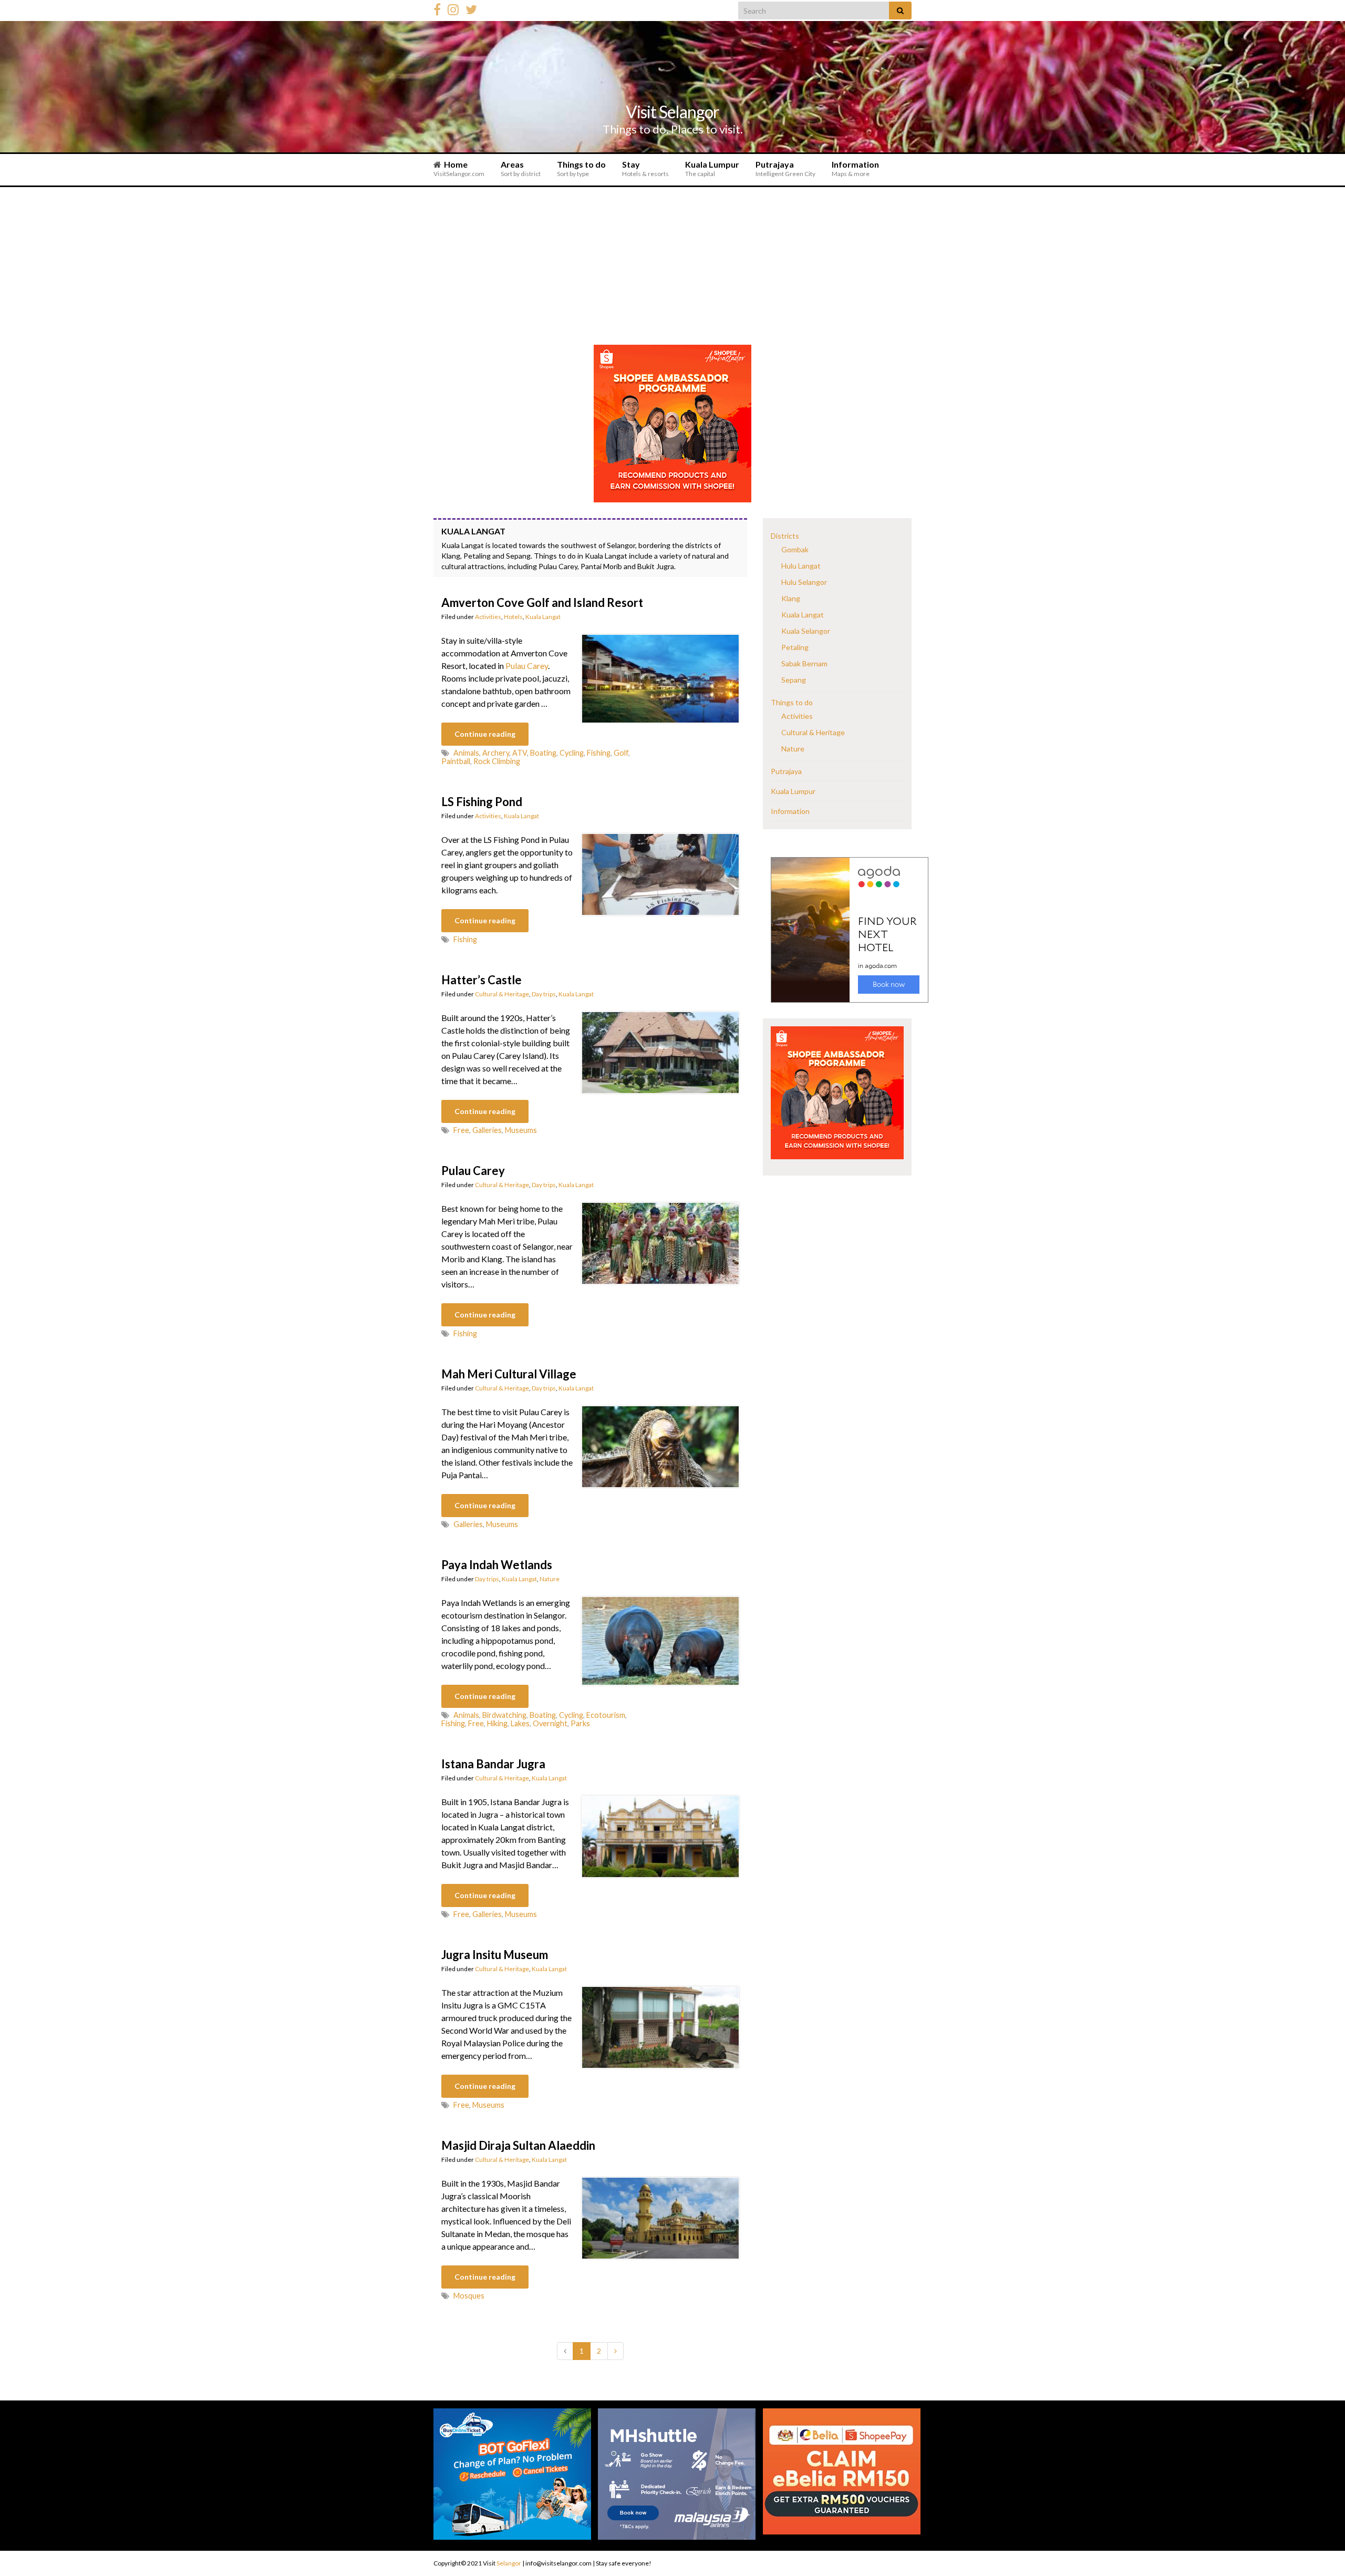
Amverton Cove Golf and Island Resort (542, 602)
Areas (521, 168)
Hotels (513, 617)
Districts (785, 536)
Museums (521, 1130)
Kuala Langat (543, 617)
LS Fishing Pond (482, 802)
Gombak (795, 549)
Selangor (509, 2563)
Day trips (544, 994)
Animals (466, 753)
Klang (791, 598)
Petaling (795, 647)
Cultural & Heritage (502, 994)
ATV (520, 753)
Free (461, 1130)
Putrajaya (785, 168)
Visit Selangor (672, 112)
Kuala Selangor (806, 631)
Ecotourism (606, 1715)
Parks (580, 1723)
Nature (550, 1579)
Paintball (456, 761)
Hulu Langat (801, 566)
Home (459, 168)
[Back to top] (1321, 2542)
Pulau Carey (527, 666)
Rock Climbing (497, 761)
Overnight (550, 1723)
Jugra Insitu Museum (495, 1955)
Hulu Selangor (804, 582)
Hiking (497, 1723)
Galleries (487, 1130)
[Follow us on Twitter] (471, 8)
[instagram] (453, 8)
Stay (645, 168)
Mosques (469, 2296)
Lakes (520, 1723)
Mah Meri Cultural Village (509, 1374)
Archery (496, 753)
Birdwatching (504, 1715)
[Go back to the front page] (672, 87)
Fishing (599, 753)
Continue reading (485, 734)
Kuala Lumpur (712, 168)
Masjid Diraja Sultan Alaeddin (518, 2145)
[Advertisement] (672, 266)
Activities (488, 617)
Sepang (794, 680)
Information (855, 168)
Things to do (581, 168)
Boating (543, 753)
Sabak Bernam (804, 663)
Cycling (572, 753)
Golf (621, 753)
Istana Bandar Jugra (493, 1764)
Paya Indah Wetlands (497, 1565)
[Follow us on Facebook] (437, 8)
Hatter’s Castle (482, 980)
